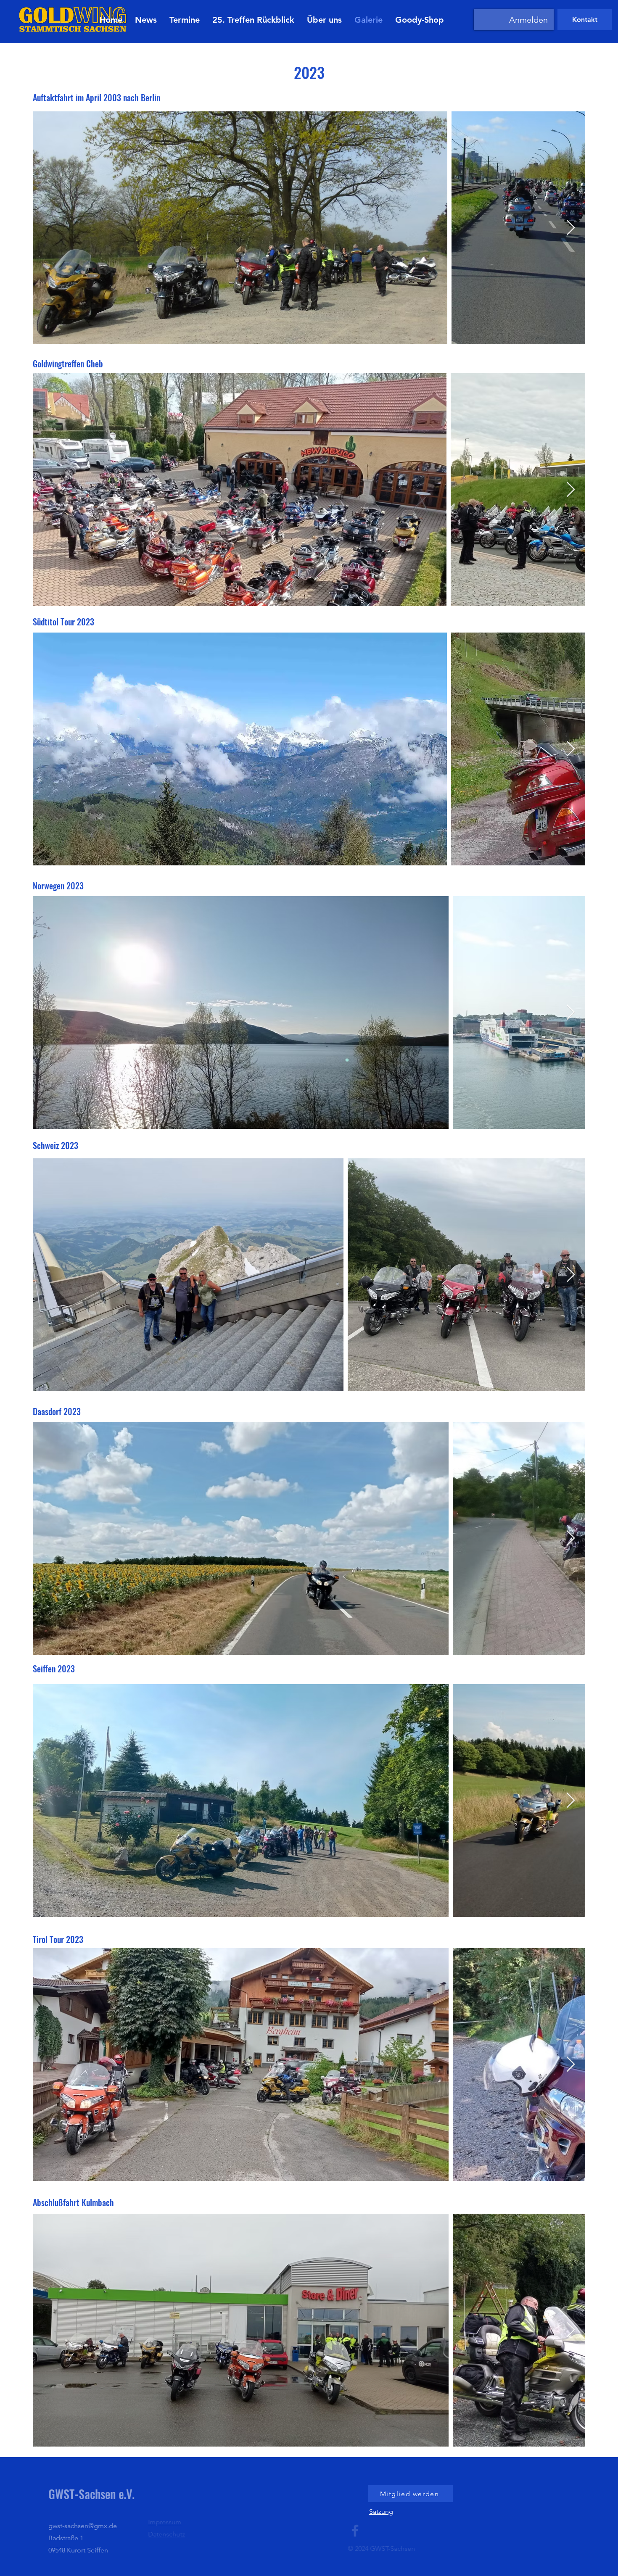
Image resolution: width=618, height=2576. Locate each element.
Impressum (186, 2522)
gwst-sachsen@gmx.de (94, 2526)
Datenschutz (188, 2534)
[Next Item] (571, 228)
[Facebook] (376, 2531)
